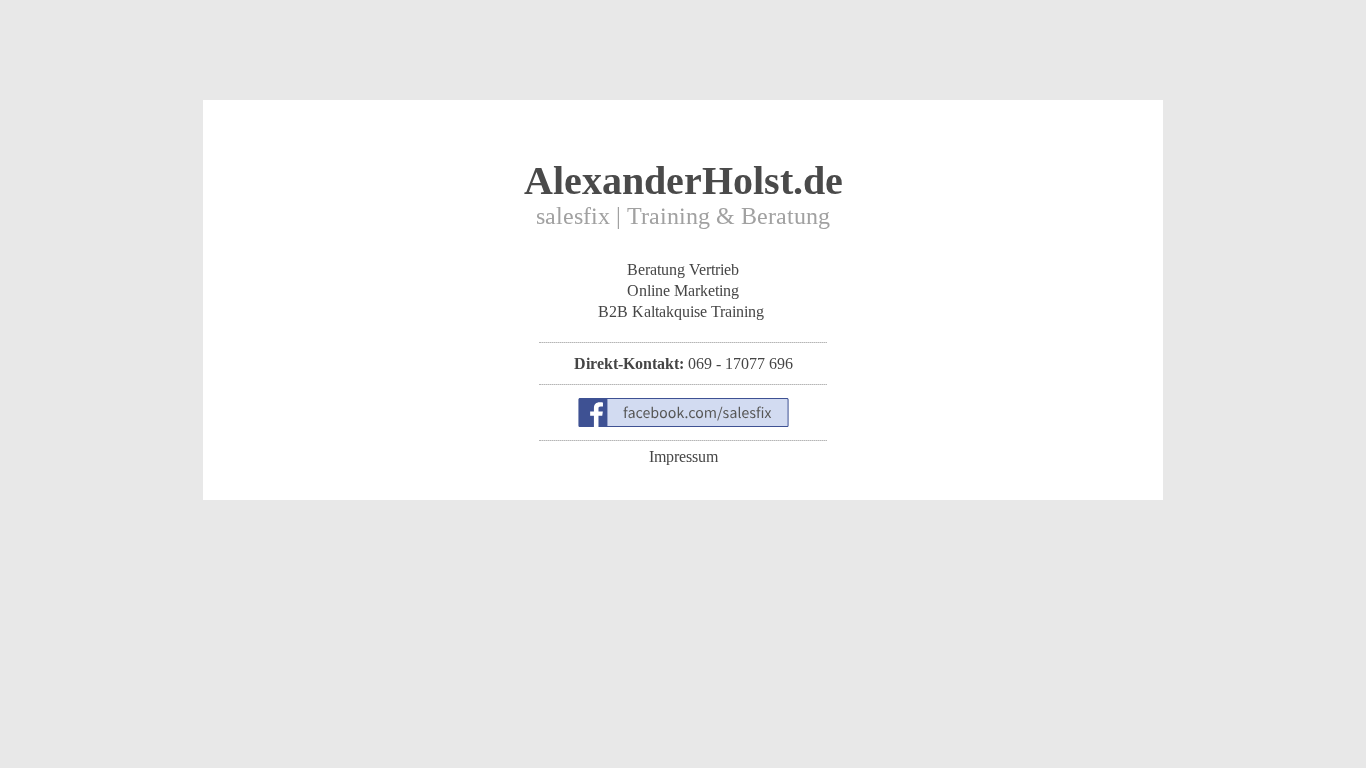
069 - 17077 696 (740, 363)
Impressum (683, 456)
